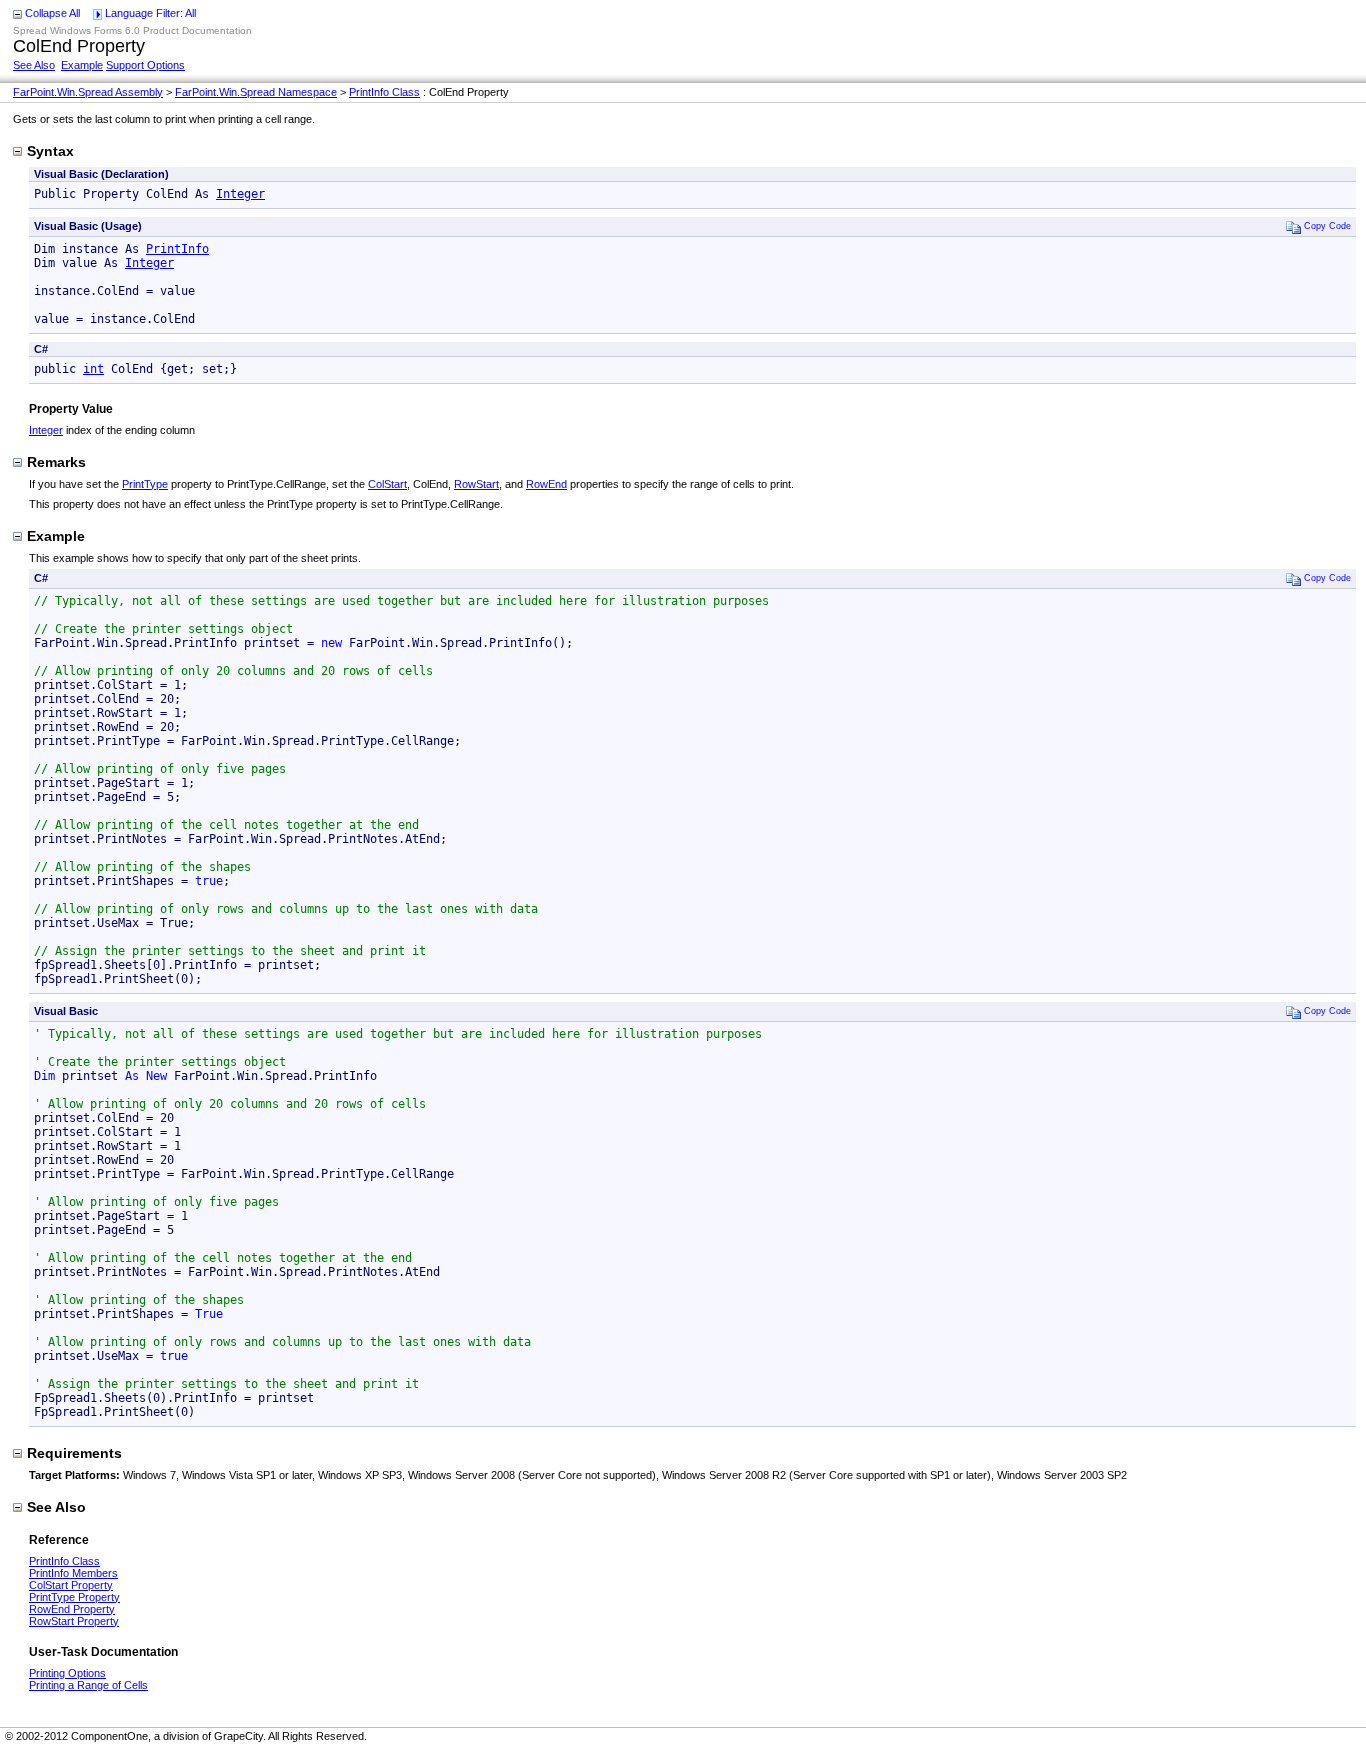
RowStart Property (74, 1621)
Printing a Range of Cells (88, 1685)
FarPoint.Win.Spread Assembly (88, 92)
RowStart (476, 484)
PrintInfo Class (384, 92)
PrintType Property (74, 1597)
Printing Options (67, 1673)
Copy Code (1327, 225)
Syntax (50, 151)
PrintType (145, 484)
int (93, 369)
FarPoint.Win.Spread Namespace (256, 92)
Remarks (56, 462)
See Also (34, 65)
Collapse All (52, 13)
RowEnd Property (72, 1609)
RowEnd (546, 484)
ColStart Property (71, 1585)
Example (82, 65)
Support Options (145, 65)
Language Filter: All (150, 13)
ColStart (387, 484)
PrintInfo (177, 249)
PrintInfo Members (73, 1573)
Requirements (74, 1453)
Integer (240, 194)
